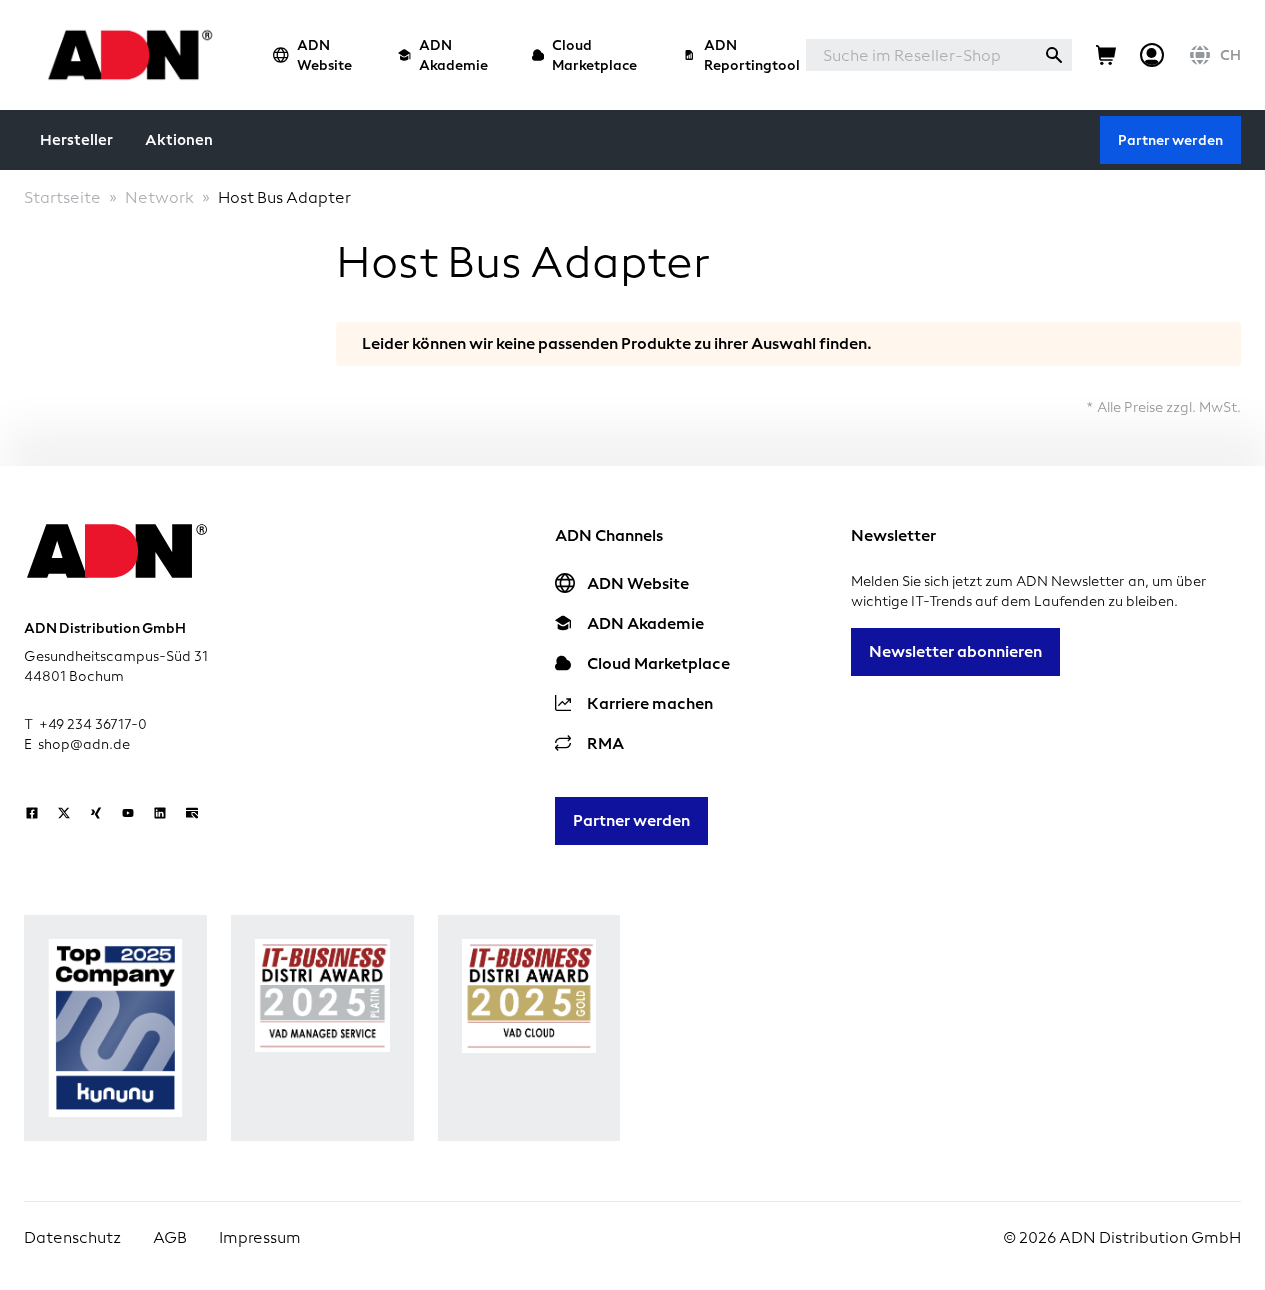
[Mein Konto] (1152, 55)
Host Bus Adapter (284, 197)
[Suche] (1054, 55)
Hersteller (76, 140)
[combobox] (921, 55)
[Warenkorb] (1106, 55)
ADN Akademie (453, 55)
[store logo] (124, 54)
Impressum (260, 1237)
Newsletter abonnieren (955, 651)
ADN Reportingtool (752, 55)
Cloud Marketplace (594, 55)
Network (159, 197)
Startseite (62, 197)
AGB (170, 1237)
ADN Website (324, 55)
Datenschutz (72, 1237)
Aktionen (179, 140)
